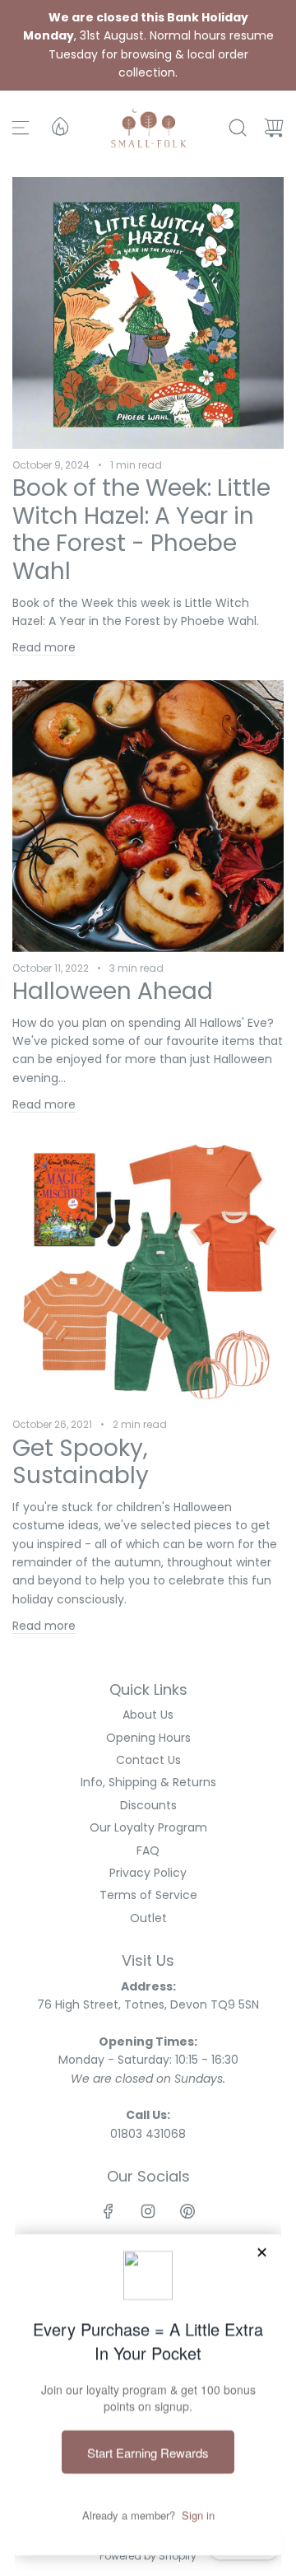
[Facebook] (109, 2211)
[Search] (238, 128)
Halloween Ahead (113, 991)
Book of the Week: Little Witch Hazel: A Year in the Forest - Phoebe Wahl (141, 530)
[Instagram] (148, 2211)
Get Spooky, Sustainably (81, 1462)
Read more (44, 647)
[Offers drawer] (59, 125)
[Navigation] (21, 128)
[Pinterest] (187, 2211)
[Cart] (274, 128)
